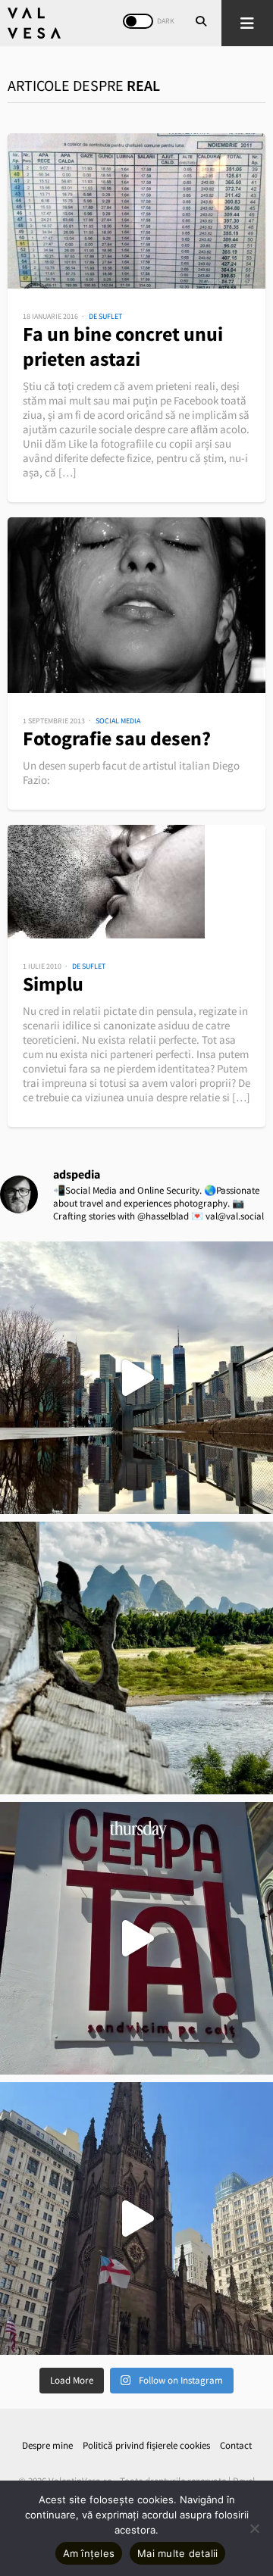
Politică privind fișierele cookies (146, 2445)
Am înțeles (89, 2553)
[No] (254, 2528)
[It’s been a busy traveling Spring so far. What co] (136, 1378)
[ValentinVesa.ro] (34, 23)
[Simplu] (136, 882)
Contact (236, 2445)
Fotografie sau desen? (117, 738)
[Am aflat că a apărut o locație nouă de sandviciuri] (136, 1938)
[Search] (201, 23)
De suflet (105, 316)
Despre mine (47, 2445)
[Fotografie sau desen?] (136, 605)
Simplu (53, 984)
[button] (247, 23)
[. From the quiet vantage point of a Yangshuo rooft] (136, 1658)
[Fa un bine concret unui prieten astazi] (136, 211)
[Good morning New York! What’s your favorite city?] (136, 2218)
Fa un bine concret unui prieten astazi (123, 346)
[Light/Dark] (138, 21)
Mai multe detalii (177, 2553)
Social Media (118, 721)
